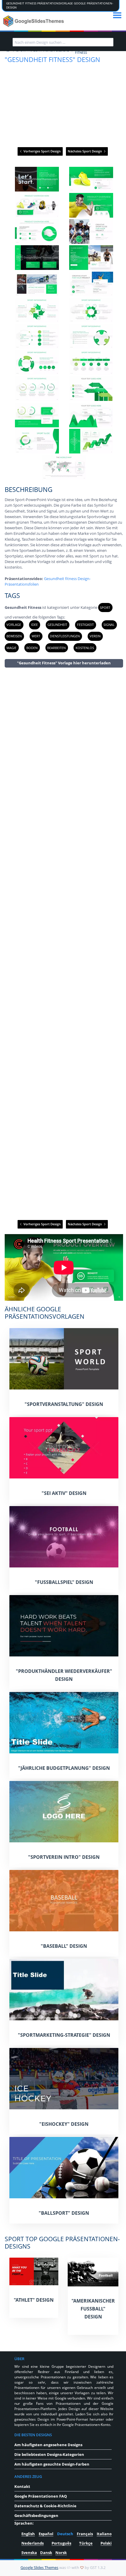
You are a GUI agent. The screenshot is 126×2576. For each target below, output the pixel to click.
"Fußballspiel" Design (64, 1582)
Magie (11, 648)
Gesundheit (57, 625)
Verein (95, 636)
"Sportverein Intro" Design (64, 1857)
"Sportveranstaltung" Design (64, 1404)
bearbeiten (56, 648)
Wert (36, 636)
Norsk (61, 2553)
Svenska (29, 2553)
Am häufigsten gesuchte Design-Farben (52, 2464)
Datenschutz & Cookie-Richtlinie (45, 2506)
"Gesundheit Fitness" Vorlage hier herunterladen (64, 663)
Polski (106, 2543)
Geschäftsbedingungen (36, 2515)
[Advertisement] (64, 943)
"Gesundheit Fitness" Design (52, 59)
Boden (32, 648)
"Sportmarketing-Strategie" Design (64, 2035)
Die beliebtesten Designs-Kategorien (49, 2454)
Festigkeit (85, 625)
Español (46, 2534)
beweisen (14, 636)
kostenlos (85, 648)
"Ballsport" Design (64, 2213)
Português (61, 2543)
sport (105, 608)
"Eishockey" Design (64, 2124)
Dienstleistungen (65, 636)
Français (85, 2534)
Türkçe (86, 2543)
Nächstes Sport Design (85, 151)
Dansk (46, 2553)
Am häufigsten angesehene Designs (48, 2445)
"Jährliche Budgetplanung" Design (64, 1768)
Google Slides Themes (39, 2567)
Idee (34, 625)
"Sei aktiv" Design (64, 1493)
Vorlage (14, 625)
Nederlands (33, 2543)
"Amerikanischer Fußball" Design (93, 2309)
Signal (109, 625)
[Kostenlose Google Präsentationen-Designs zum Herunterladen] (34, 21)
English (28, 2534)
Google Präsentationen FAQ (41, 2496)
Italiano (104, 2534)
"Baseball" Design (64, 1946)
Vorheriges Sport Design (42, 151)
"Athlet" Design (34, 2300)
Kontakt (22, 2486)
